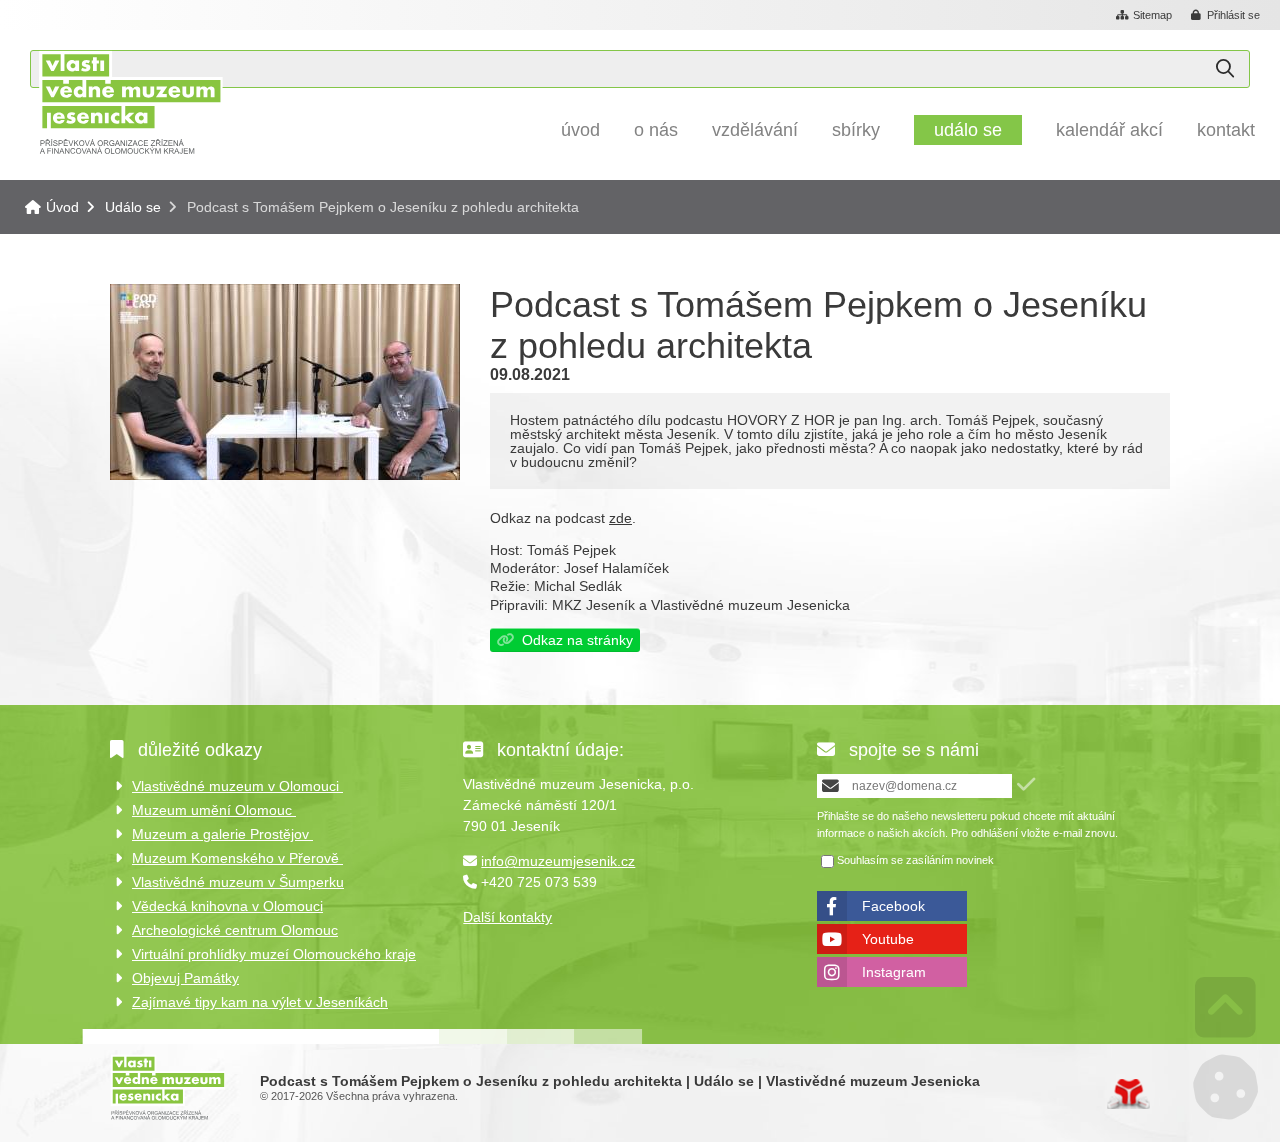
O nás (656, 130)
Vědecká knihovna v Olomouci (227, 906)
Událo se (968, 130)
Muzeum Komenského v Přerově (237, 858)
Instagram (894, 972)
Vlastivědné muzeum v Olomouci (237, 786)
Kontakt (1226, 130)
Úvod (130, 102)
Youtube (888, 939)
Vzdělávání (755, 130)
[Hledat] (1225, 69)
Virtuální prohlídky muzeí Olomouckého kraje (274, 954)
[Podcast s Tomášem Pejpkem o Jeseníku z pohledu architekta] (285, 475)
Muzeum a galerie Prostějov (222, 834)
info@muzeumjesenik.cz (558, 861)
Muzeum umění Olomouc (214, 810)
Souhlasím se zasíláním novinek (915, 861)
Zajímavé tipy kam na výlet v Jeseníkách (260, 1002)
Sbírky (856, 130)
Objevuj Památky (185, 978)
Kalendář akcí (1109, 130)
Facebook (893, 906)
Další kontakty (507, 917)
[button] (1226, 16)
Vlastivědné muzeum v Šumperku (238, 882)
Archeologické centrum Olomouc (235, 930)
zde (620, 518)
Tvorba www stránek (1128, 1094)
